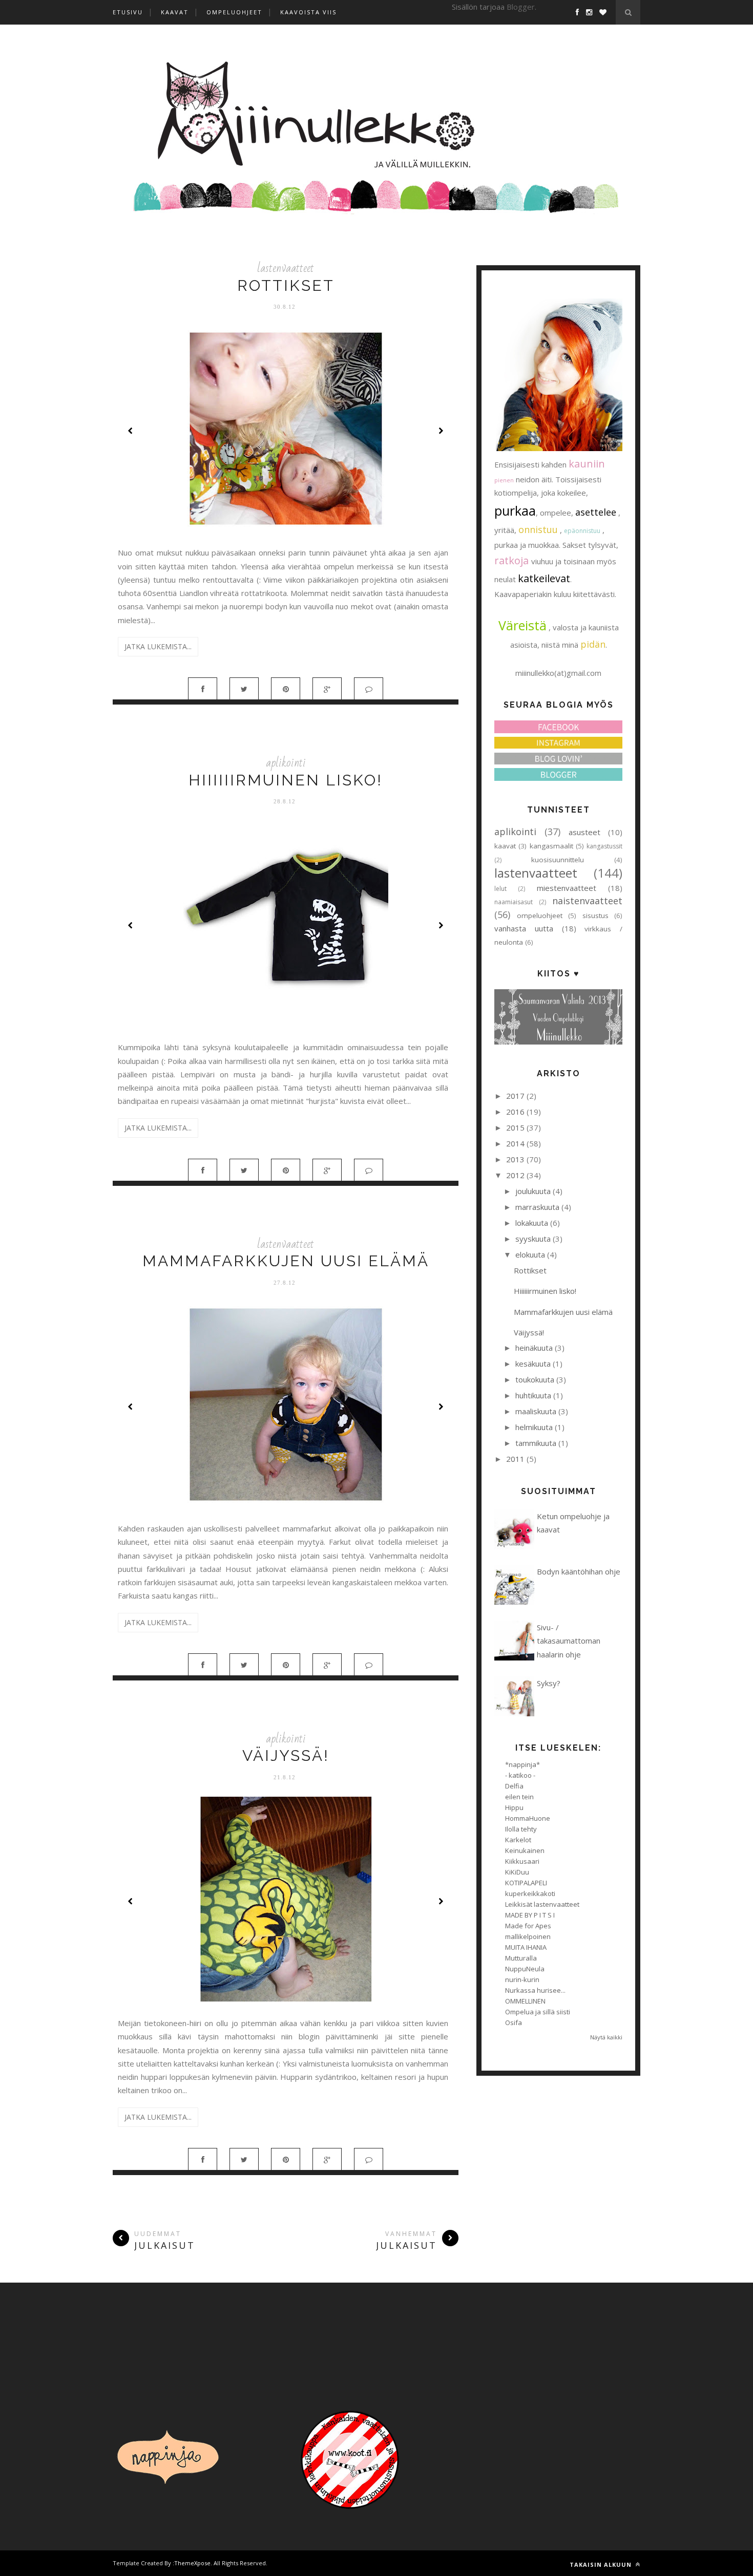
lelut (500, 889)
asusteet (584, 832)
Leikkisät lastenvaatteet (542, 1904)
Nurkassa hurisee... (535, 1990)
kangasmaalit (551, 846)
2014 (515, 1143)
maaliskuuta (536, 1411)
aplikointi (286, 763)
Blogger (521, 7)
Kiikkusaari (522, 1861)
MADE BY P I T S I (530, 1915)
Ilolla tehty (521, 1829)
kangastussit (604, 846)
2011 (515, 1459)
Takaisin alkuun (602, 2564)
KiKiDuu (517, 1872)
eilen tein (519, 1797)
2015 (515, 1127)
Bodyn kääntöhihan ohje (579, 1571)
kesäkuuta (533, 1364)
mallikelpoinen (528, 1936)
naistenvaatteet (587, 901)
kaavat (505, 846)
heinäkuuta (534, 1348)
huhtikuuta (533, 1395)
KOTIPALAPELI (526, 1883)
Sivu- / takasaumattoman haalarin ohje (569, 1641)
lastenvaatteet (286, 268)
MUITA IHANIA (526, 1947)
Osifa (514, 2023)
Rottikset (286, 285)
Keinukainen (525, 1850)
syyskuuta (533, 1239)
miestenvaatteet (567, 888)
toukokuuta (535, 1379)
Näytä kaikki (606, 2037)
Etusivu (128, 12)
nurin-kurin (522, 1979)
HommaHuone (528, 1818)
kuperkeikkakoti (530, 1893)
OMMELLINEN (525, 2001)
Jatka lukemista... (158, 646)
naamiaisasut (514, 902)
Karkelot (518, 1840)
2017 (515, 1096)
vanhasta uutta (524, 928)
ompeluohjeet (540, 916)
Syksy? (549, 1683)
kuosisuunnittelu (558, 860)
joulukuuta (533, 1191)
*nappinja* (522, 1764)
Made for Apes (528, 1926)
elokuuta (530, 1254)
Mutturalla (521, 1958)
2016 (515, 1112)
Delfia (514, 1786)
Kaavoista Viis (308, 12)
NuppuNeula (525, 1969)
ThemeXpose (192, 2563)
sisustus (595, 916)
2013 (515, 1159)
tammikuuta (536, 1443)
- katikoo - (520, 1775)
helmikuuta (534, 1427)
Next (441, 431)
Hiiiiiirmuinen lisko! (286, 780)
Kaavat (175, 12)
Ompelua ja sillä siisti (538, 2012)
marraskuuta (537, 1207)
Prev (131, 431)
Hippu (514, 1807)
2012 (515, 1175)
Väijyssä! (286, 1755)
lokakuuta (532, 1223)
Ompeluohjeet (234, 12)
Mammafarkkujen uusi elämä (286, 1261)
